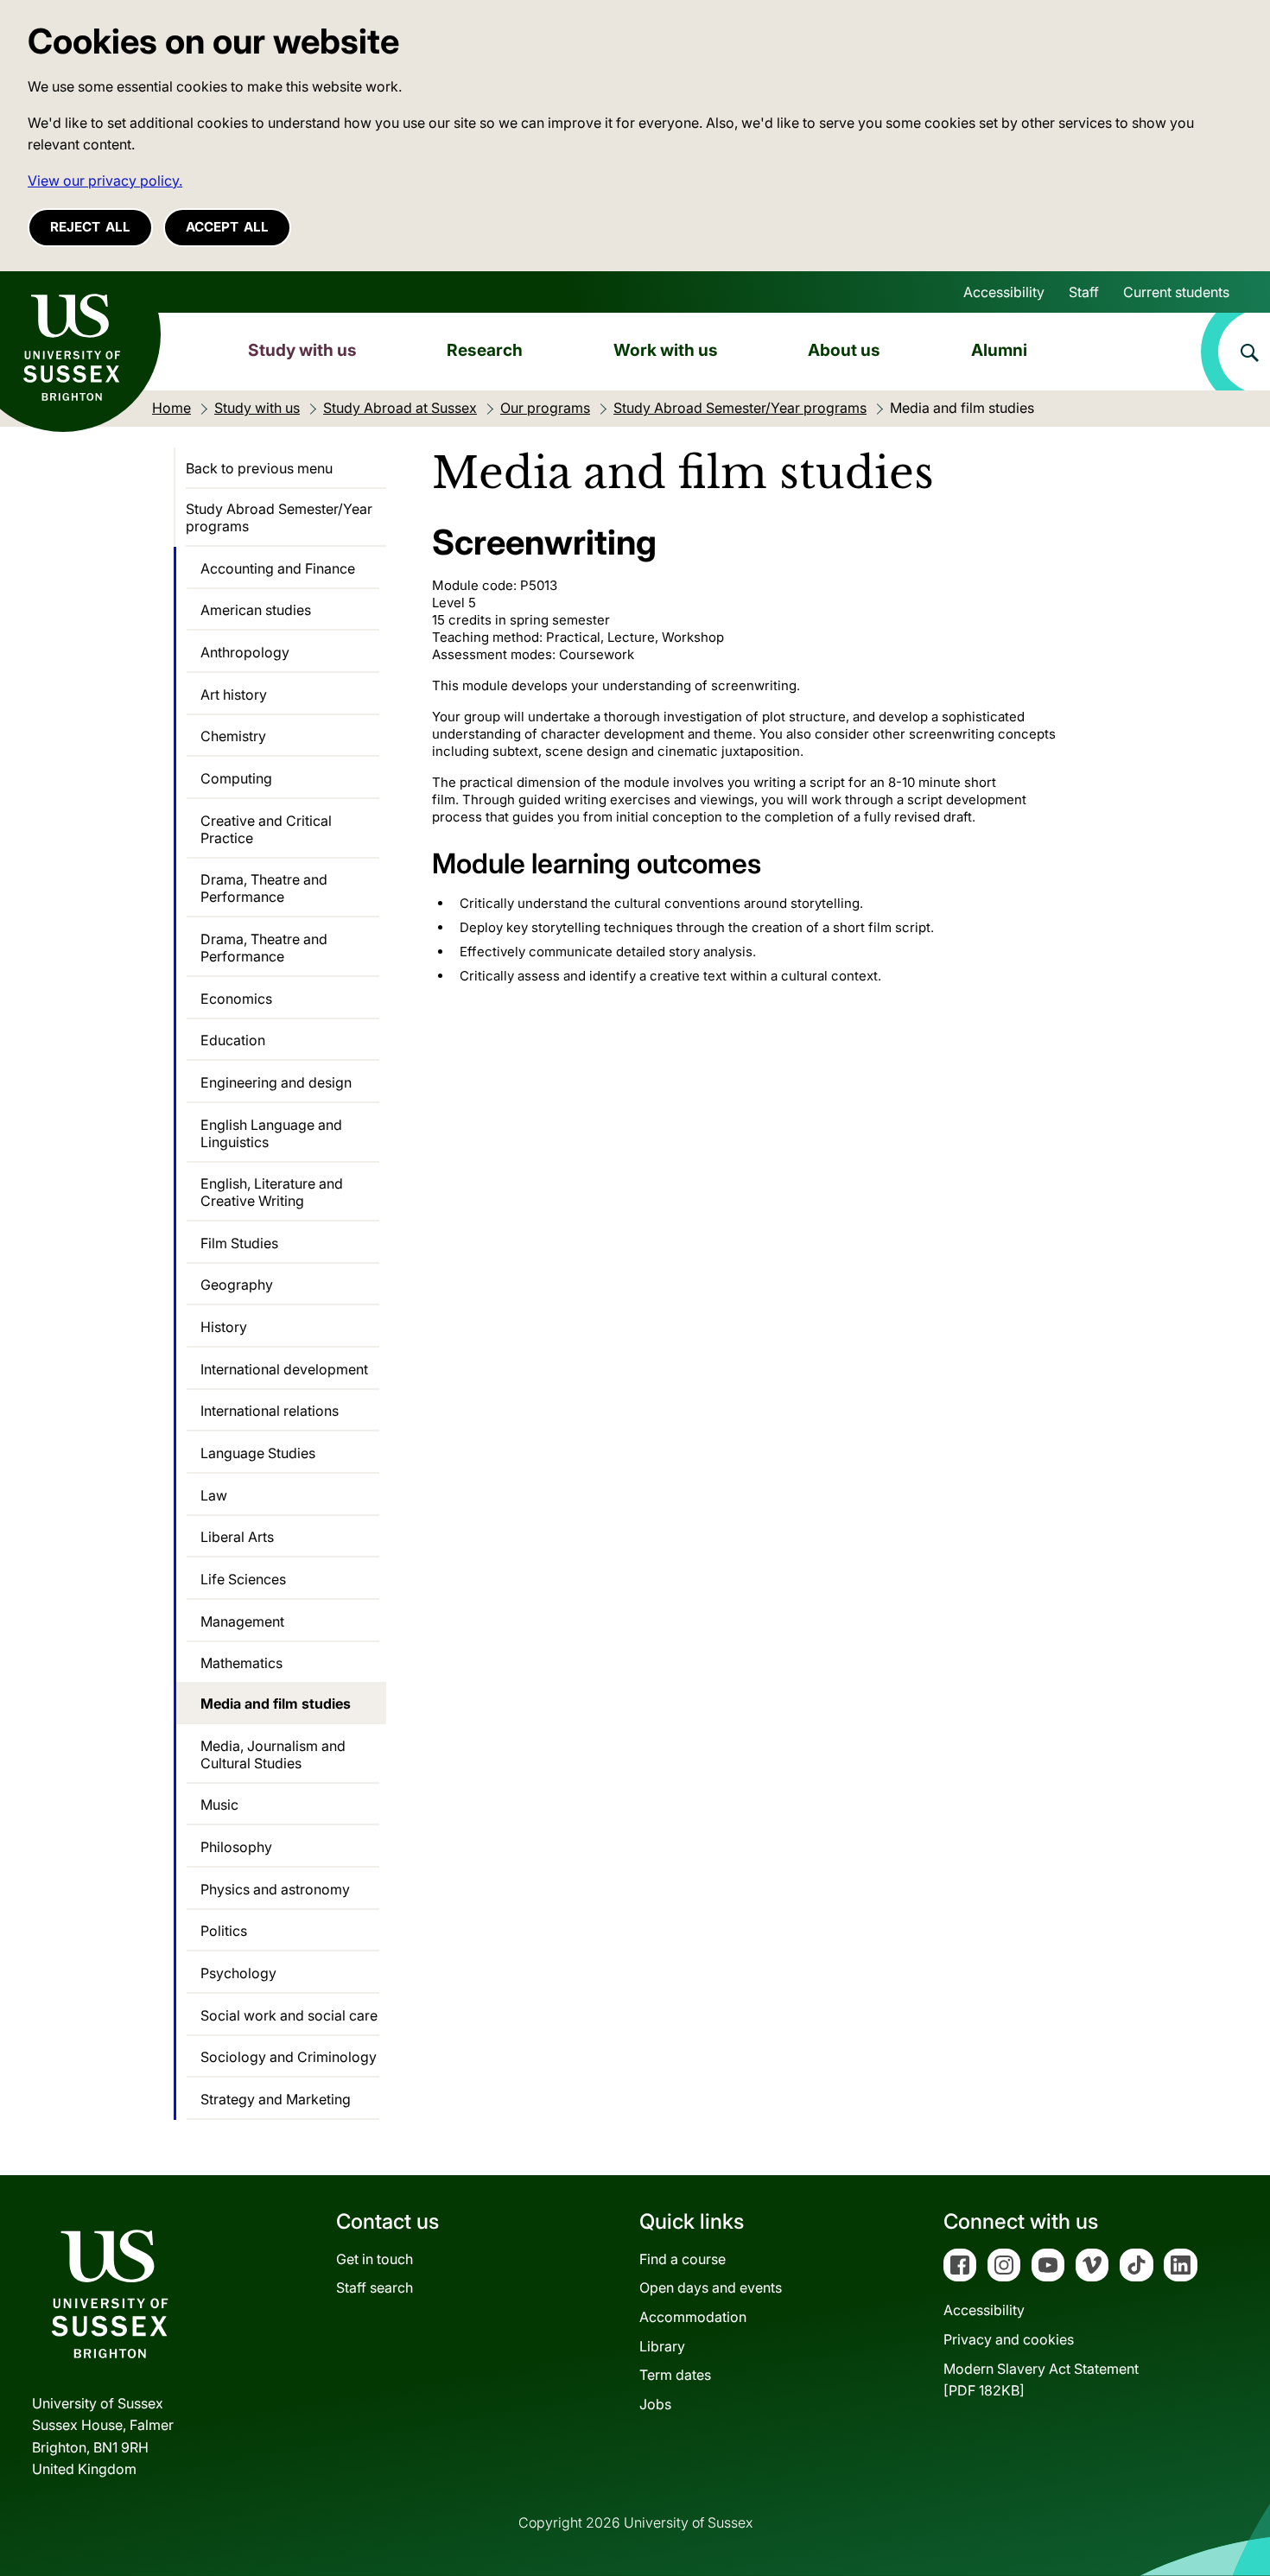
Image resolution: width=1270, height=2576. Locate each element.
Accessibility (1004, 292)
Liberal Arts (237, 1537)
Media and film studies (276, 1704)
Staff (1084, 292)
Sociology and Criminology (289, 2057)
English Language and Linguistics (271, 1133)
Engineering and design (276, 1082)
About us (844, 350)
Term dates (675, 2375)
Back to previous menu (259, 468)
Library (662, 2346)
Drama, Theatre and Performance (264, 888)
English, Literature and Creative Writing (272, 1192)
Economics (236, 999)
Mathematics (241, 1663)
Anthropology (245, 652)
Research (485, 350)
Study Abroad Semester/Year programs (279, 517)
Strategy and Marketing (276, 2099)
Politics (224, 1931)
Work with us (666, 350)
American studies (256, 610)
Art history (234, 695)
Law (214, 1495)
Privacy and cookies (1009, 2339)
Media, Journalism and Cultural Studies (273, 1754)
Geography (237, 1285)
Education (233, 1040)
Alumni (999, 350)
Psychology (238, 1973)
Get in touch (375, 2259)
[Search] (1235, 352)
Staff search (375, 2287)
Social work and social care (289, 2015)
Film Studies (239, 1243)
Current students (1176, 292)
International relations (270, 1411)
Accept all (227, 227)
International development (284, 1369)
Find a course (683, 2259)
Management (242, 1621)
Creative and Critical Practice (266, 829)
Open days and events (711, 2287)
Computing (236, 778)
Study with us (302, 350)
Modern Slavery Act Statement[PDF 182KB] (1041, 2380)
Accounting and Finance (278, 568)
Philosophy (236, 1847)
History (224, 1327)
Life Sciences (243, 1579)
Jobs (655, 2404)
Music (219, 1805)
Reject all (90, 227)
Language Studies (258, 1453)
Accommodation (693, 2317)
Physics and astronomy (275, 1889)
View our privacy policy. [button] (105, 181)
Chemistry (233, 736)
